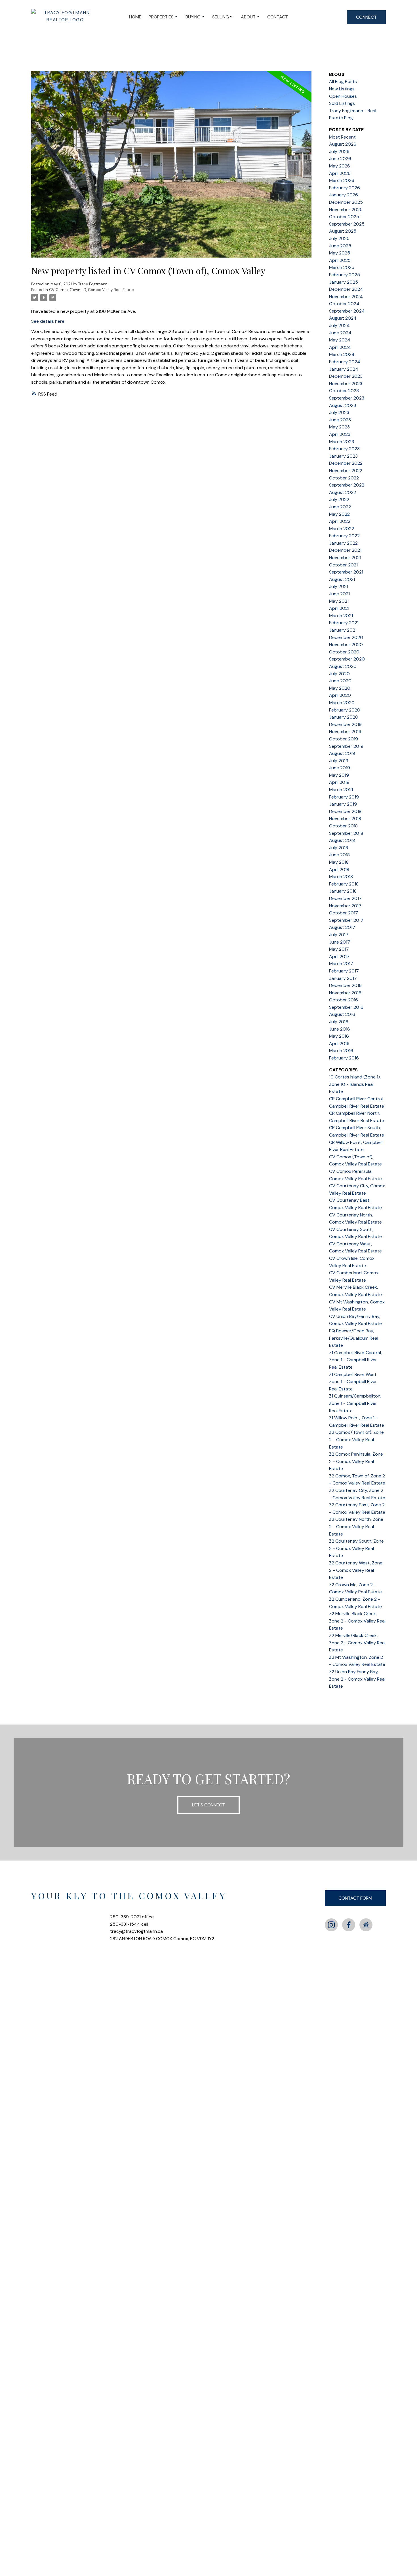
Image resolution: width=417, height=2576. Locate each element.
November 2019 (345, 731)
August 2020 (343, 666)
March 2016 (341, 1051)
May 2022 (339, 514)
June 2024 (340, 333)
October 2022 (344, 478)
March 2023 (342, 442)
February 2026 (345, 188)
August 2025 (343, 231)
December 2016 (345, 985)
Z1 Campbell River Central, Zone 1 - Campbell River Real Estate (355, 1360)
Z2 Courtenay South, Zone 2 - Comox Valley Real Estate (356, 1548)
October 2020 (344, 652)
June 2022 (340, 507)
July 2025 (339, 238)
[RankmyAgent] (366, 1925)
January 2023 (343, 456)
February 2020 (345, 710)
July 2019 (339, 761)
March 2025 (342, 267)
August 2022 (343, 492)
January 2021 (343, 630)
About (248, 17)
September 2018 (346, 833)
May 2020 (340, 688)
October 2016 (344, 1000)
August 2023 (343, 405)
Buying (193, 17)
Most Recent (342, 137)
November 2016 (345, 993)
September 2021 (346, 572)
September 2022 (347, 485)
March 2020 (342, 703)
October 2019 (344, 739)
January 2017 (343, 978)
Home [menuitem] (135, 17)
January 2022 (343, 543)
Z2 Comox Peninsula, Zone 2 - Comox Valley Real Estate (356, 1461)
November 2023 (346, 384)
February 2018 (344, 884)
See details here (48, 321)
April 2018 (339, 869)
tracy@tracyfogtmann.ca (136, 1931)
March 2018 (341, 877)
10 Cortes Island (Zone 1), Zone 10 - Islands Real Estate (355, 1084)
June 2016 (340, 1029)
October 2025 (344, 217)
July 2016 (339, 1022)
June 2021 (339, 594)
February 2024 (345, 362)
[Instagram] (331, 1925)
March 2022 (342, 529)
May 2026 (340, 166)
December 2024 (346, 289)
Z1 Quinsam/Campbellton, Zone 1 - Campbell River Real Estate (355, 1403)
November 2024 (346, 297)
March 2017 (341, 964)
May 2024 (340, 340)
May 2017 (339, 949)
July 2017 (339, 935)
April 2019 (339, 782)
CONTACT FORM (355, 1898)
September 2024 (347, 311)
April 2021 (339, 608)
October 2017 (344, 913)
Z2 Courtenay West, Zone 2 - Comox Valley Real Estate (356, 1570)
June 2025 (340, 246)
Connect (366, 17)
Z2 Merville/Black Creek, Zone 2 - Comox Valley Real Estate (357, 1643)
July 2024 (339, 325)
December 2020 (346, 637)
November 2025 (346, 210)
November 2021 (345, 558)
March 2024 (342, 354)
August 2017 (342, 927)
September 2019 (346, 746)
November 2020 (346, 644)
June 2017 (340, 942)
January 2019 (343, 804)
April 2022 (340, 521)
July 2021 (339, 586)
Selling (221, 17)
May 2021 (339, 601)
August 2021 (342, 579)
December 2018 (345, 811)
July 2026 (339, 151)
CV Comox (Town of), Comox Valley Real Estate (91, 290)
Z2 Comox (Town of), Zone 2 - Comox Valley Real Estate (356, 1439)
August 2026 (343, 144)
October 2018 (343, 826)
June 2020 (340, 681)
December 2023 (346, 376)
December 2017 (345, 898)
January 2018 (343, 891)
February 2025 (345, 275)
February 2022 (344, 536)
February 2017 (344, 971)
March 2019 (341, 790)
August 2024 (343, 318)
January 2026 (344, 195)
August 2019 (342, 753)
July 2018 (339, 848)
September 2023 (347, 398)
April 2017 (339, 956)
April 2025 (340, 260)
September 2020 (347, 659)
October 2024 (344, 304)
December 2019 (345, 724)
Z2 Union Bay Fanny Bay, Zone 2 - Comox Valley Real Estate (357, 1679)
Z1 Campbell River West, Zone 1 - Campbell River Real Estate (353, 1382)
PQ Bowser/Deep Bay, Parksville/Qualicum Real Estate (354, 1338)
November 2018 (345, 818)
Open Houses (343, 96)
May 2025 (340, 253)
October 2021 (343, 565)
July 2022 (339, 499)
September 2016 (346, 1007)
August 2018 (342, 840)
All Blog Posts (343, 81)
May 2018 (339, 862)
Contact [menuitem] (278, 17)
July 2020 (339, 674)
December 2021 (345, 550)
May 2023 (339, 427)
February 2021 (344, 623)
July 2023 (339, 412)
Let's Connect (208, 1805)
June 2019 (340, 768)
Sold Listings (342, 103)
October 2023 (344, 391)
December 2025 (346, 202)
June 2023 (340, 420)
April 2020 (340, 695)
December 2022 (346, 463)
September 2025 (347, 224)
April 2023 (340, 434)
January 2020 (344, 717)
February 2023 (344, 449)
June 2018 (339, 855)
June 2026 (340, 159)
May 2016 (339, 1036)
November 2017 (345, 906)
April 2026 (340, 173)
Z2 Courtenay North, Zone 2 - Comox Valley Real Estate (356, 1526)
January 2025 (344, 282)
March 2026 (342, 180)
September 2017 (346, 920)
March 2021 (341, 616)
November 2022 (346, 471)
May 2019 (339, 775)
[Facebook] (349, 1925)
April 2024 (340, 347)
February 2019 (344, 797)
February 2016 (344, 1058)
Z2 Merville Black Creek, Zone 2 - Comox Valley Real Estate (357, 1621)
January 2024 (344, 369)
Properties (161, 17)
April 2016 (339, 1043)
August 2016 (342, 1014)
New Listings (342, 89)
